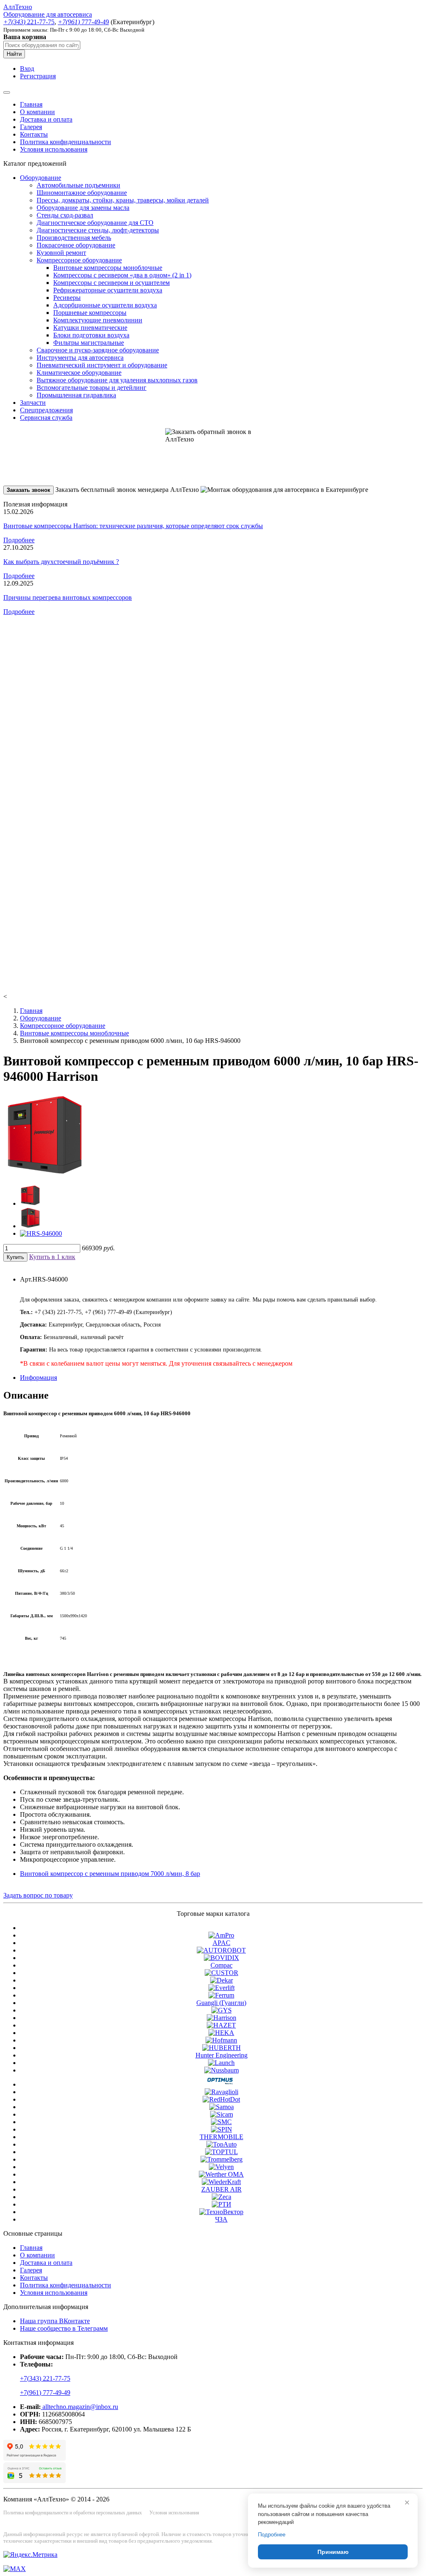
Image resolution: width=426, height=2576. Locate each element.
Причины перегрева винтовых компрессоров (68, 597)
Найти (14, 54)
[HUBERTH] (222, 2048)
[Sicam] (222, 2114)
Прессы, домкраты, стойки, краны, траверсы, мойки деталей (123, 200)
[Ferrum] (221, 1995)
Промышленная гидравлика (76, 395)
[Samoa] (222, 2107)
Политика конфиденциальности (66, 142)
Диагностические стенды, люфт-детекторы (98, 230)
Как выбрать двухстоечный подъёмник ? (61, 562)
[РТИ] (222, 2204)
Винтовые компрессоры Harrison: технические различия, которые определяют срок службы (133, 526)
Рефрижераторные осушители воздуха (108, 290)
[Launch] (221, 2063)
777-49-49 (83, 22)
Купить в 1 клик (52, 1257)
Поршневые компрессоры (90, 313)
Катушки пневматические (90, 328)
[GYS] (222, 2010)
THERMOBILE (222, 2137)
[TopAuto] (222, 2144)
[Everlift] (222, 1988)
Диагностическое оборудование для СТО (95, 223)
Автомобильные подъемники (78, 185)
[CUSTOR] (222, 1973)
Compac (222, 1965)
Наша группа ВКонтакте (55, 2321)
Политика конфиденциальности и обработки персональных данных (73, 2513)
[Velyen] (221, 2167)
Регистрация (38, 76)
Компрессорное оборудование (79, 260)
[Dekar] (222, 1980)
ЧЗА (221, 2219)
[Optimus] (222, 2084)
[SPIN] (222, 2129)
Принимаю (333, 2552)
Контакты (34, 134)
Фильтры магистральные (89, 343)
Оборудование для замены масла (83, 208)
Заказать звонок (28, 490)
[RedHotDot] (221, 2099)
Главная (31, 104)
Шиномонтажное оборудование (82, 193)
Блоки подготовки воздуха (91, 335)
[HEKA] (221, 2033)
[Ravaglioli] (222, 2092)
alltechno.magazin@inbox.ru (79, 2407)
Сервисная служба (46, 418)
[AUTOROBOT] (221, 1950)
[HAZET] (221, 2025)
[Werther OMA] (221, 2174)
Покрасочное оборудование (76, 245)
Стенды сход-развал (65, 215)
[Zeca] (222, 2197)
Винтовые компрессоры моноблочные (108, 268)
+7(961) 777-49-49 (45, 2393)
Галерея (31, 127)
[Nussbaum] (222, 2070)
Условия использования (54, 149)
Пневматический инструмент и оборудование (102, 365)
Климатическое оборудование (79, 373)
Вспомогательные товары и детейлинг (92, 388)
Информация (38, 1378)
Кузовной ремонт (61, 253)
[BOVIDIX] (222, 1958)
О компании (37, 112)
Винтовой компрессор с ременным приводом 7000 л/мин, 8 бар (110, 1874)
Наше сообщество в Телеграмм (64, 2328)
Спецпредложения (46, 410)
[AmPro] (221, 1935)
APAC (222, 1943)
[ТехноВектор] (221, 2212)
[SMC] (221, 2122)
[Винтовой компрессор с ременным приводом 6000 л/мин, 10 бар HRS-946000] (45, 1174)
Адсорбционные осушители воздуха (105, 305)
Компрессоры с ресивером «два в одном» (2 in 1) (122, 275)
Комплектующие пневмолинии (98, 320)
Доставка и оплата (46, 119)
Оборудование (41, 178)
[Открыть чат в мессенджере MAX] (15, 2569)
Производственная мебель (74, 238)
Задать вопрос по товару (38, 1895)
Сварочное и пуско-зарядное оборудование (98, 350)
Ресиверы (67, 298)
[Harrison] (222, 2018)
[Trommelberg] (222, 2159)
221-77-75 (29, 22)
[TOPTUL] (222, 2152)
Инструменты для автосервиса (80, 358)
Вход (27, 69)
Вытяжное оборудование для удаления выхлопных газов (117, 380)
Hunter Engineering (222, 2055)
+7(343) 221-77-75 (45, 2378)
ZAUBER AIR (222, 2189)
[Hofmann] (221, 2040)
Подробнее (19, 540)
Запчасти (33, 403)
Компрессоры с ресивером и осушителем (111, 283)
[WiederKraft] (221, 2182)
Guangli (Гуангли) (221, 2003)
